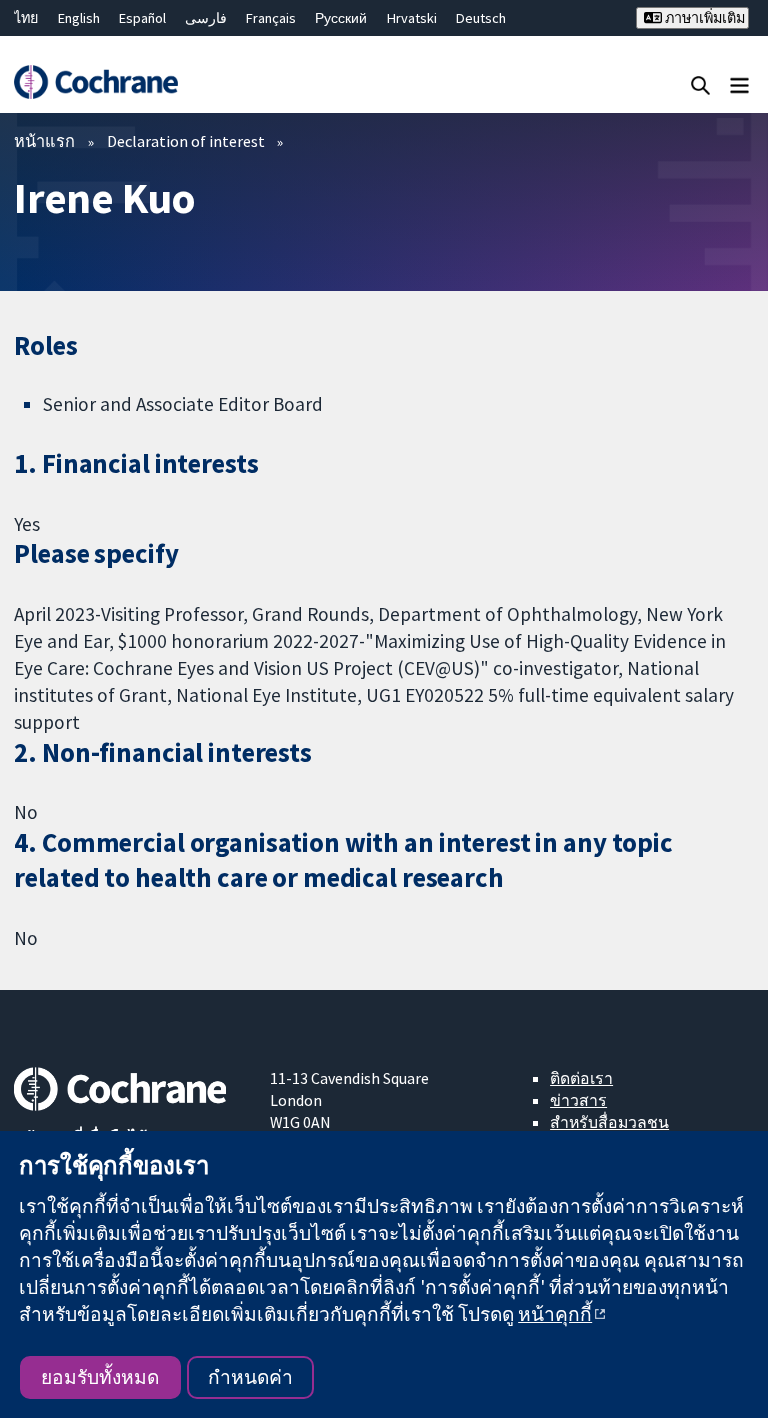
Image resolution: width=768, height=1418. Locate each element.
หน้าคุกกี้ (555, 1314)
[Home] (95, 82)
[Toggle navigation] (739, 84)
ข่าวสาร (578, 1100)
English (79, 18)
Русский (341, 18)
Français (271, 18)
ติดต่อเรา (581, 1078)
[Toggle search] (700, 84)
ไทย (26, 18)
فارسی (206, 18)
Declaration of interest (186, 141)
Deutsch (481, 18)
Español (142, 18)
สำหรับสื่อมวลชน (609, 1122)
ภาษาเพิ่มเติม (703, 18)
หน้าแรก (44, 141)
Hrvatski (412, 18)
